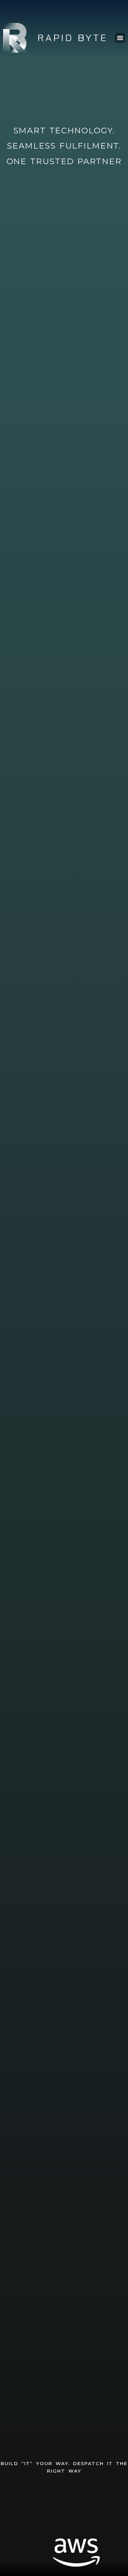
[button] (120, 38)
